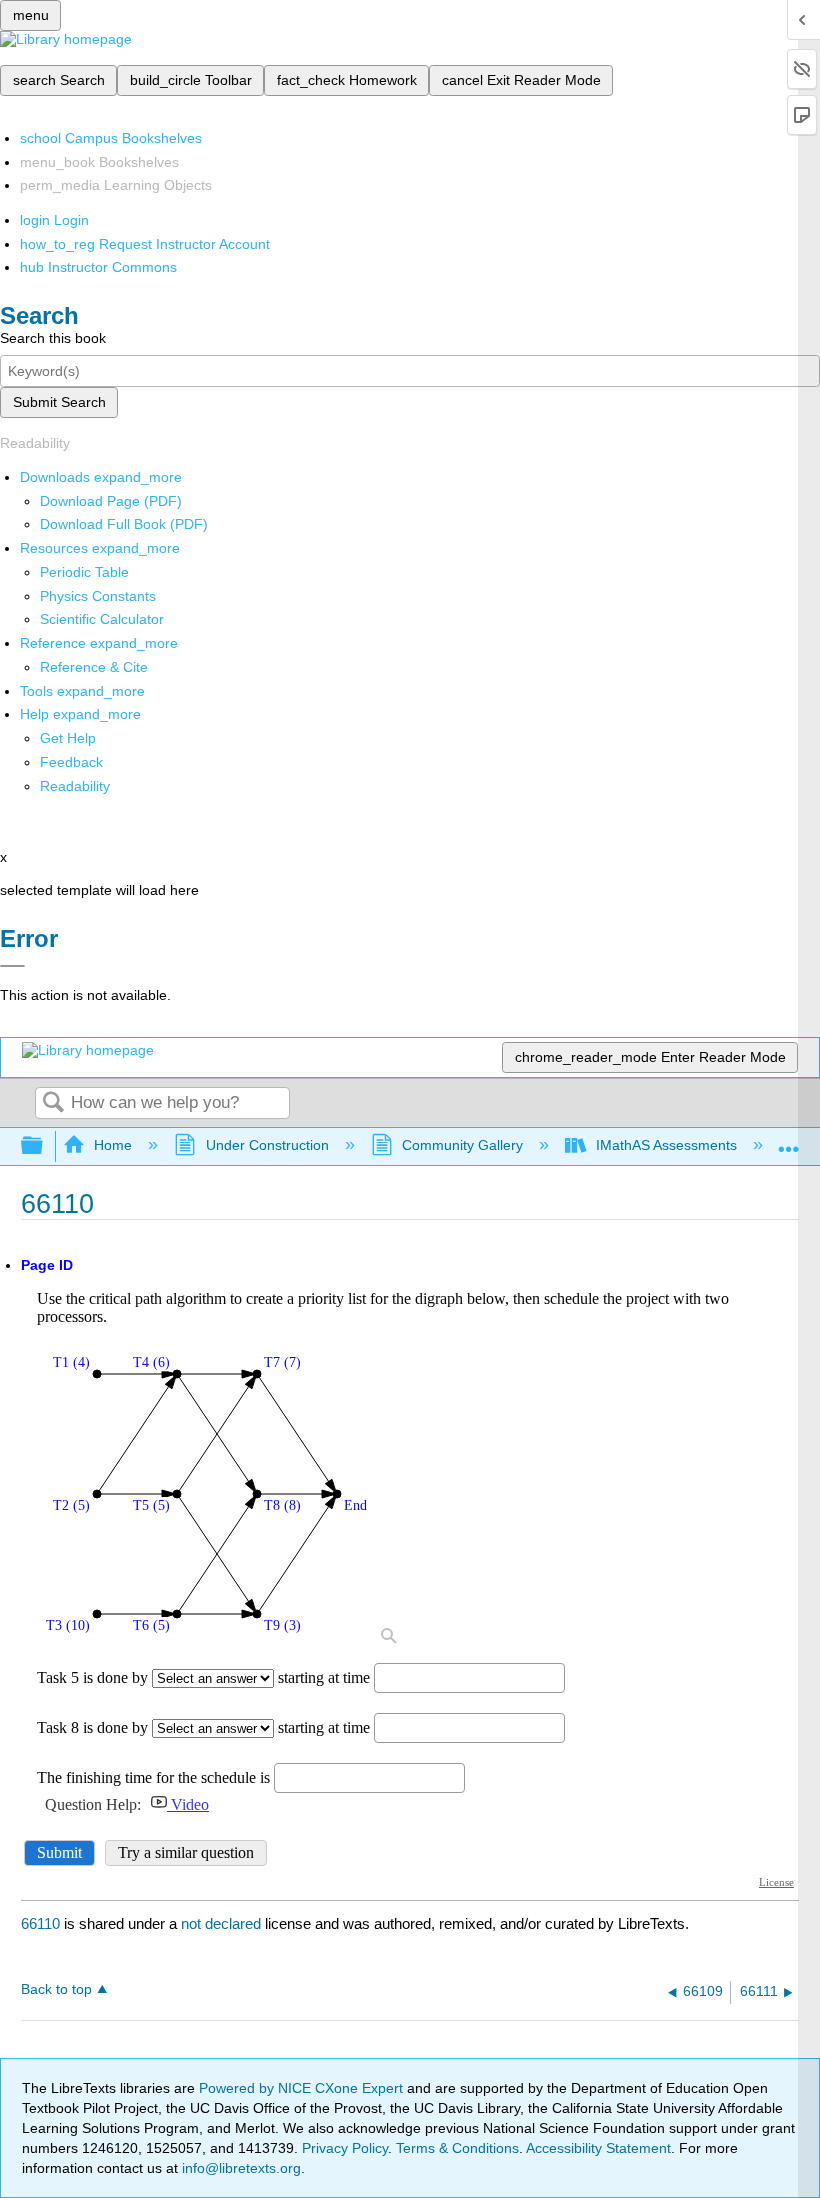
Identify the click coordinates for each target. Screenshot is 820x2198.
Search (53, 1103)
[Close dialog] (12, 966)
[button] (71, 762)
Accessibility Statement (598, 2148)
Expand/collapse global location (789, 1140)
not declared (223, 1923)
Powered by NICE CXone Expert (303, 2088)
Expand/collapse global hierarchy (45, 1146)
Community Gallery (462, 1145)
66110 (40, 1923)
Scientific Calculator (102, 619)
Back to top (56, 1989)
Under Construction (267, 1145)
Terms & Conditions (457, 2148)
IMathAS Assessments (666, 1145)
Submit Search (59, 402)
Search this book (53, 338)
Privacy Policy (345, 2148)
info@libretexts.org (239, 2168)
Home (113, 1145)
